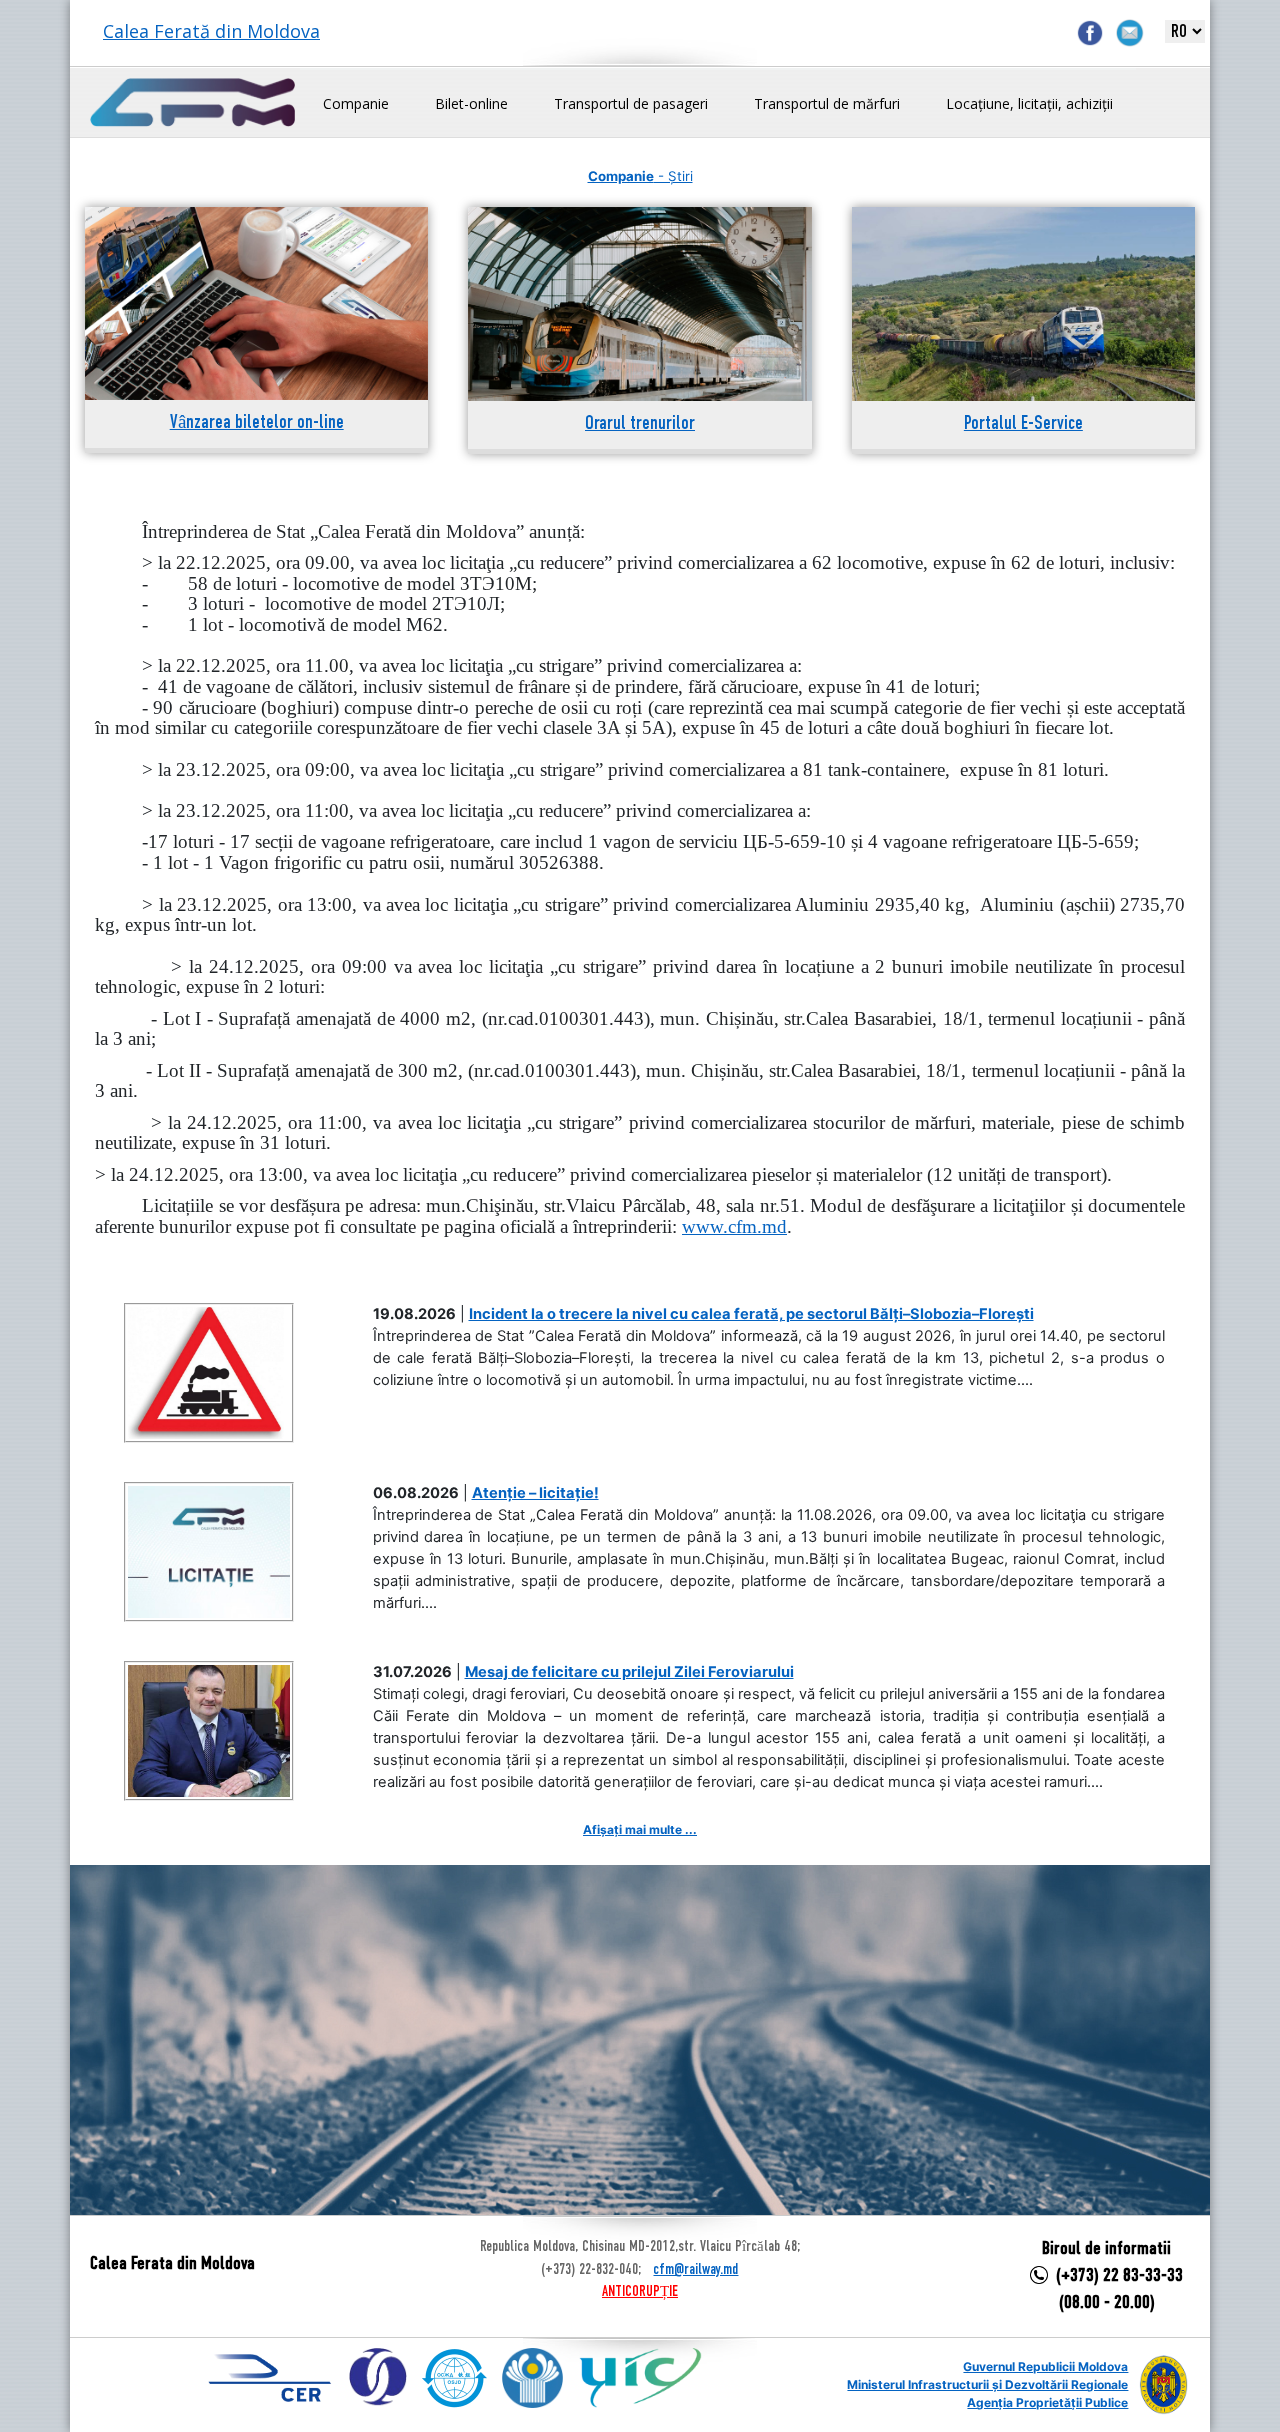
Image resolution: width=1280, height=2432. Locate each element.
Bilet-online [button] (471, 103)
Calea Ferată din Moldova (211, 31)
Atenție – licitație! (535, 1493)
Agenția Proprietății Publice (1047, 2402)
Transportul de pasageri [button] (631, 103)
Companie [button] (356, 103)
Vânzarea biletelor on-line (257, 423)
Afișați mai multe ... (640, 1829)
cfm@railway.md (695, 2270)
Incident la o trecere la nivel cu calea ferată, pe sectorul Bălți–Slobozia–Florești (751, 1314)
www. (734, 1226)
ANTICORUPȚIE (640, 2292)
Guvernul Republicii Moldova (1045, 2366)
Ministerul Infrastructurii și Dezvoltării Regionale (987, 2384)
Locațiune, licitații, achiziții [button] (1029, 103)
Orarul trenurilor (640, 424)
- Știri (640, 176)
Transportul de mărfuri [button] (827, 103)
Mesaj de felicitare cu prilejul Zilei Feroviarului (629, 1672)
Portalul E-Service (1023, 424)
